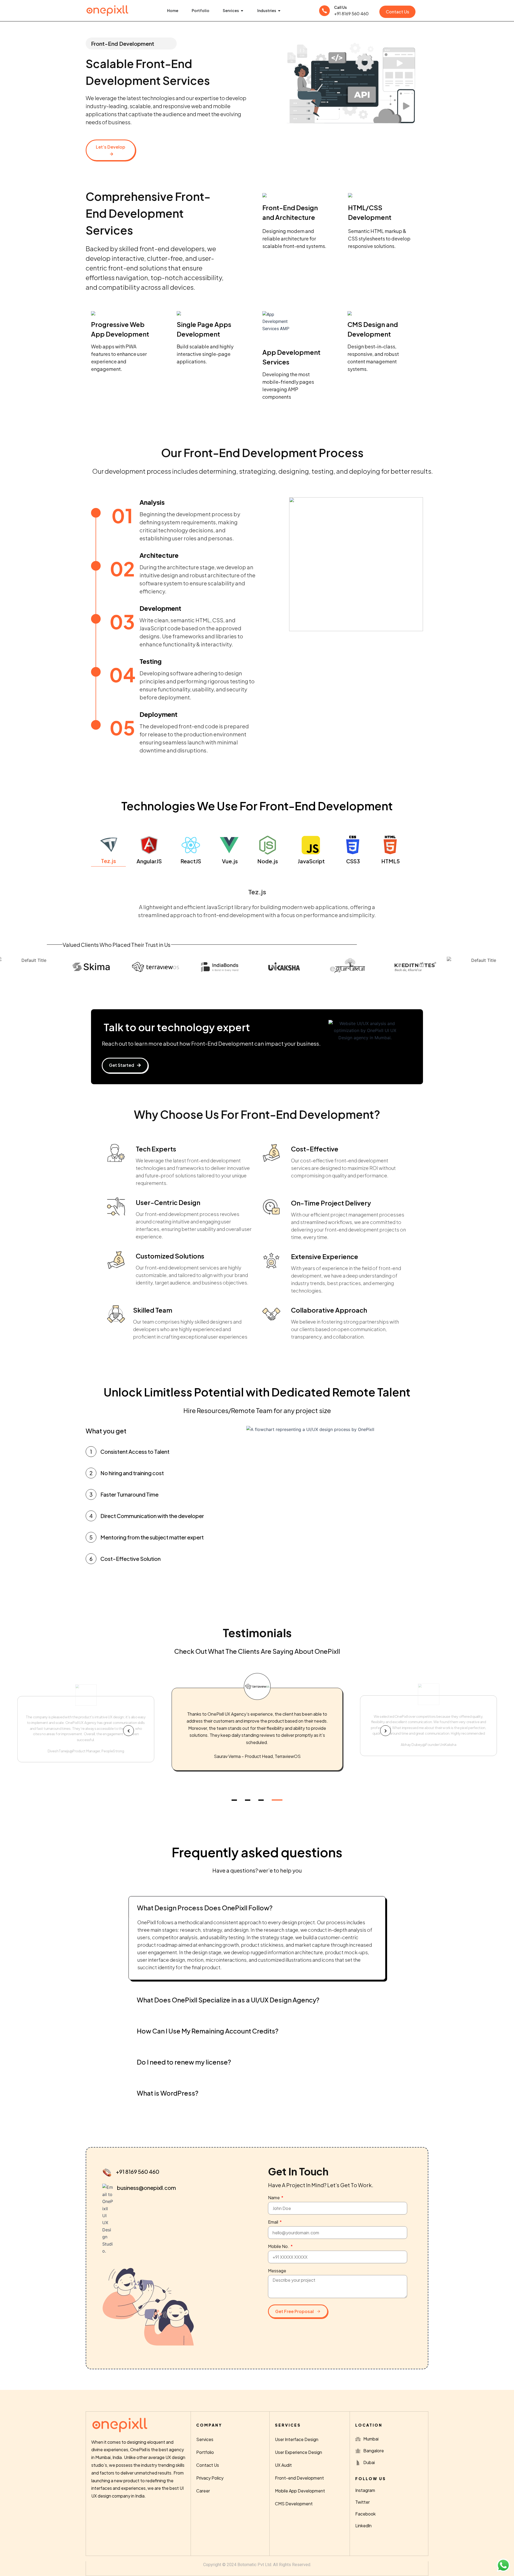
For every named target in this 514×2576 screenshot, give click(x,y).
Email (273, 2222)
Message (277, 2271)
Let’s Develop (111, 147)
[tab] (108, 851)
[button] (242, 11)
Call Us (340, 7)
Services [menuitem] (231, 10)
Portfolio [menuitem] (201, 10)
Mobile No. (279, 2246)
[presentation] (128, 1731)
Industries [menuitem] (267, 10)
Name (274, 2197)
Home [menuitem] (173, 10)
